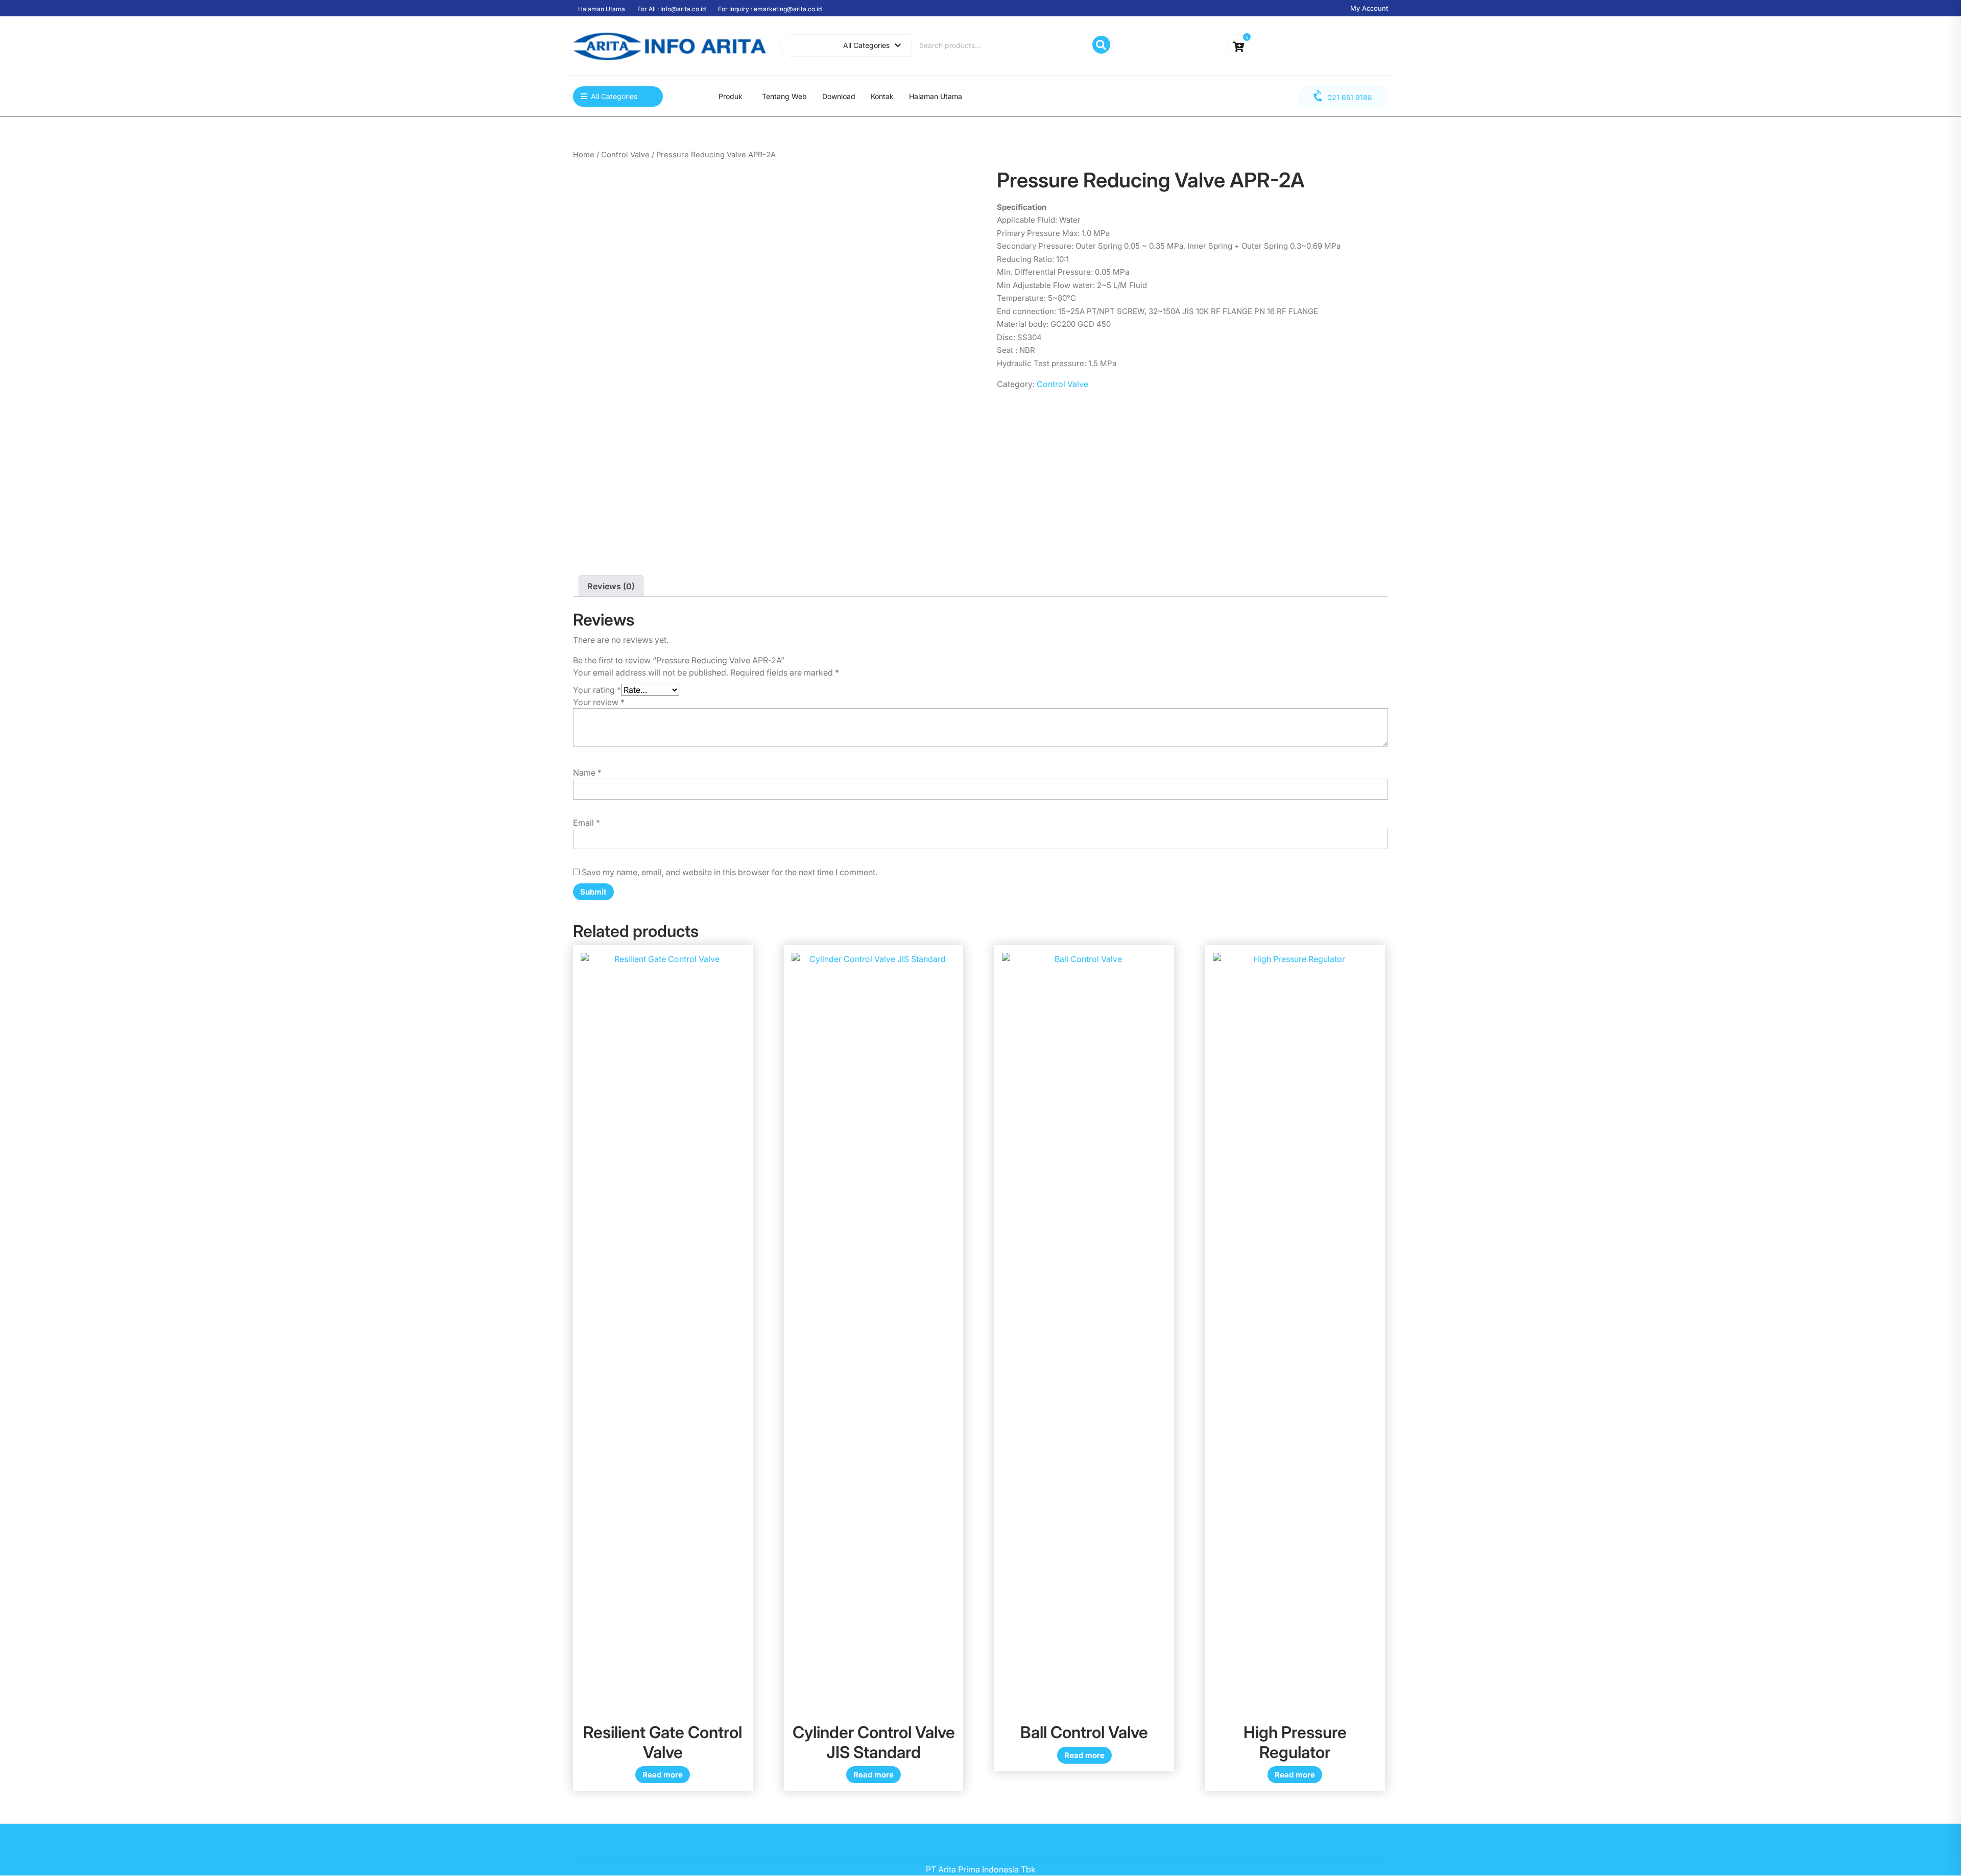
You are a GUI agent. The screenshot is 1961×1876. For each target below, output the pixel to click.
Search (1101, 45)
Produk (731, 96)
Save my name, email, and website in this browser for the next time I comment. (730, 872)
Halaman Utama (602, 9)
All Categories (866, 45)
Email (587, 823)
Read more (663, 1775)
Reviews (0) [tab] (611, 586)
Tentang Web (784, 96)
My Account (1369, 8)
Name (587, 773)
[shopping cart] (1239, 47)
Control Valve (625, 155)
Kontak (882, 96)
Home (584, 155)
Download (839, 96)
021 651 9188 (1350, 97)
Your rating (597, 690)
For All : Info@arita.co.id (672, 9)
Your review (599, 702)
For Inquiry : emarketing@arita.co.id (770, 9)
